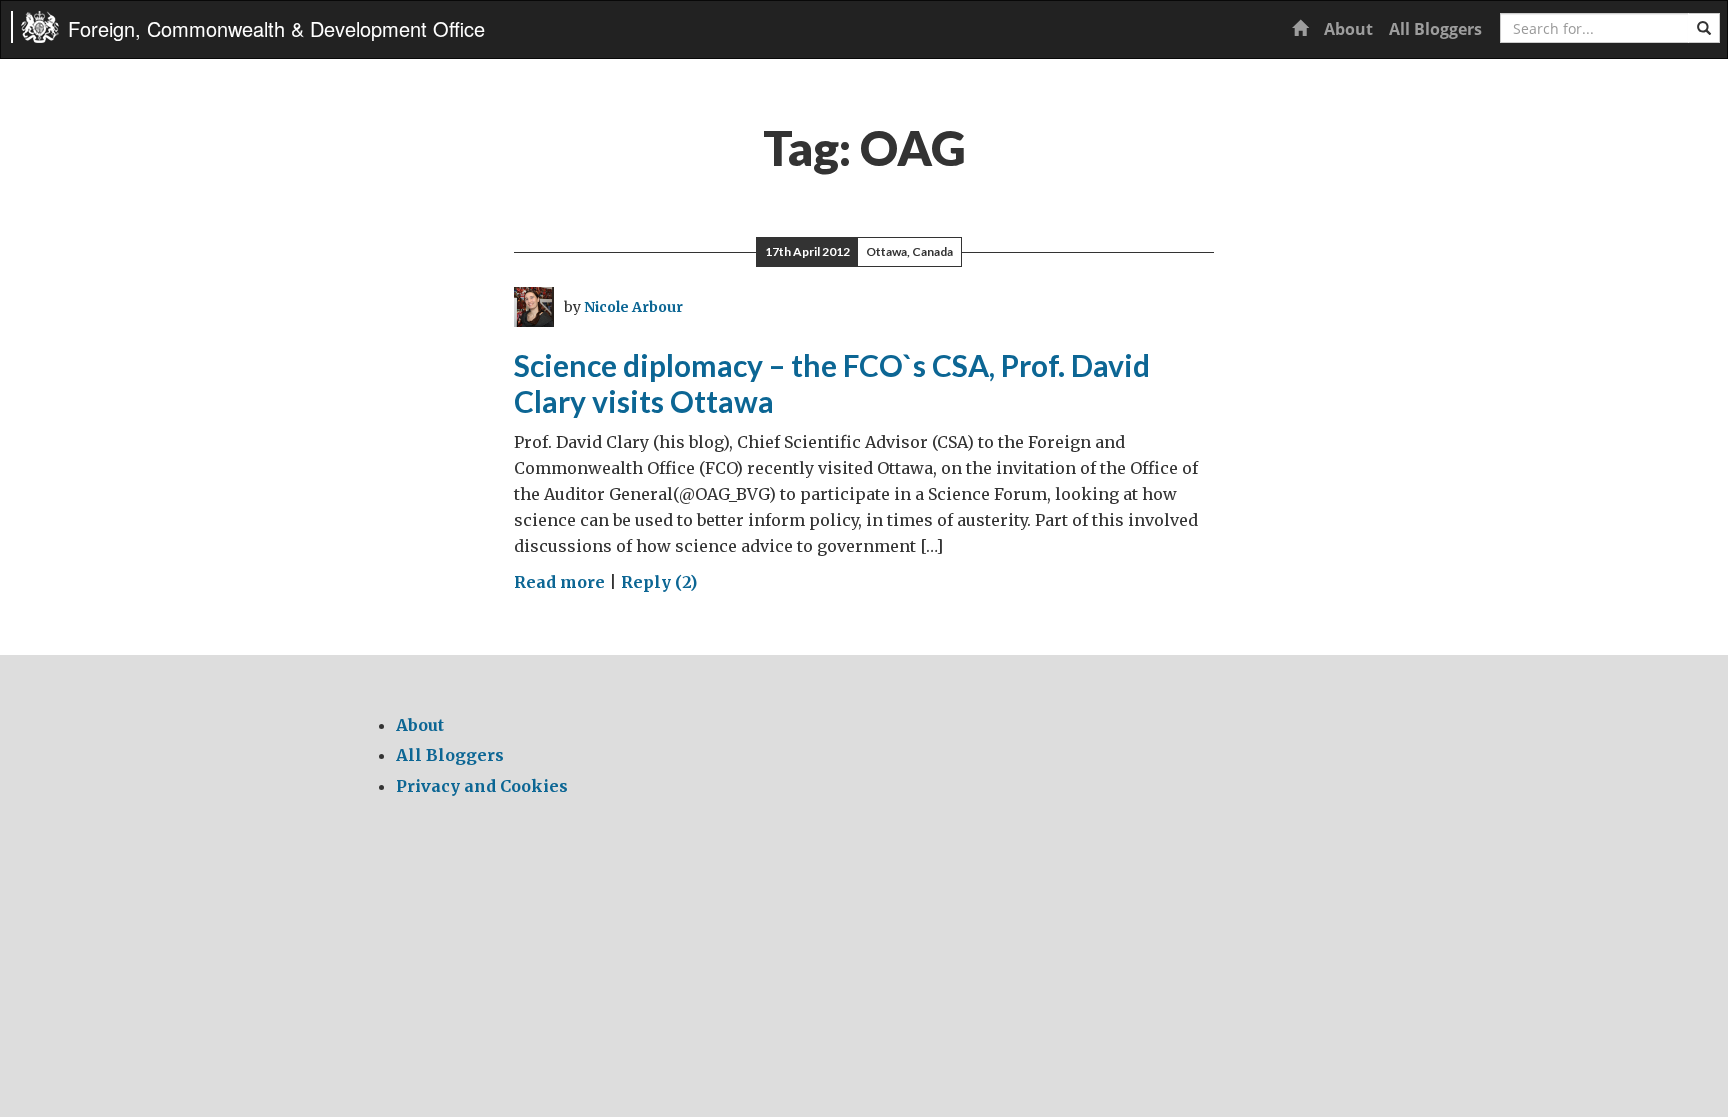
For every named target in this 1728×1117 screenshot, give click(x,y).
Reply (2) (659, 582)
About (1348, 29)
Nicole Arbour (633, 307)
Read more (559, 582)
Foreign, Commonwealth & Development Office (276, 28)
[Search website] (1704, 28)
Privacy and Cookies (482, 786)
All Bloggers (1435, 29)
